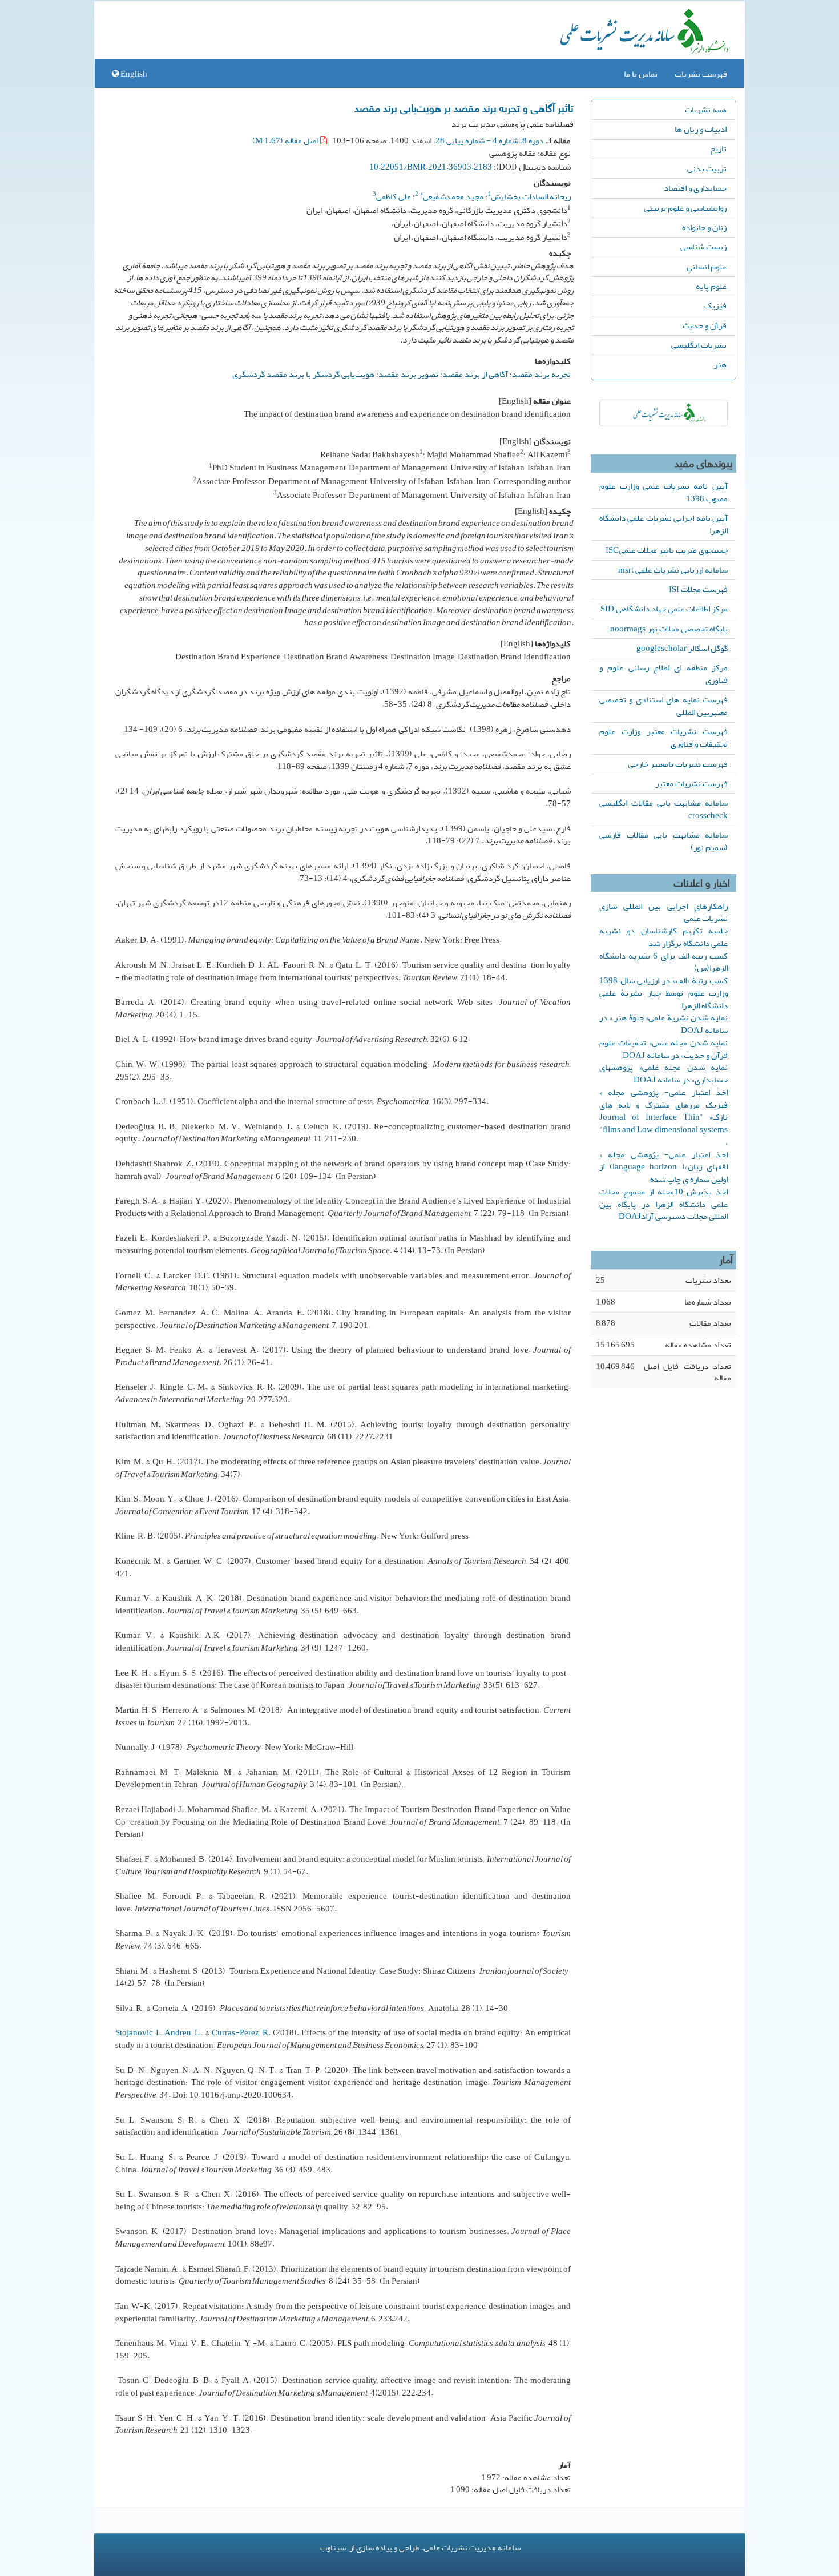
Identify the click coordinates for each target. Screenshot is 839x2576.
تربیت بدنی (707, 168)
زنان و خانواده (704, 227)
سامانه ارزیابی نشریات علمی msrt (673, 570)
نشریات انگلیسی (699, 345)
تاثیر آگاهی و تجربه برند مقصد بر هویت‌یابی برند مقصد (464, 107)
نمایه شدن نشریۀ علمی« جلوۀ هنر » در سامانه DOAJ (663, 1024)
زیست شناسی (703, 247)
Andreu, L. (183, 2032)
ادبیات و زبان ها (701, 129)
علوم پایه (711, 286)
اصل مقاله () (286, 140)
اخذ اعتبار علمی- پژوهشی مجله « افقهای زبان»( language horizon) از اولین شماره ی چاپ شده (663, 1167)
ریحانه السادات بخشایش (531, 196)
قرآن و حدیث (705, 325)
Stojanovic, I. (138, 2032)
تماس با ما (641, 74)
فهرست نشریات (701, 74)
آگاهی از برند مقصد (475, 374)
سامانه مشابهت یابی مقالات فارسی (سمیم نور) (663, 841)
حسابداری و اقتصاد (695, 188)
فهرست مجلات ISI (698, 589)
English (133, 74)
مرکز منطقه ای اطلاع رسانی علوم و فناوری (663, 674)
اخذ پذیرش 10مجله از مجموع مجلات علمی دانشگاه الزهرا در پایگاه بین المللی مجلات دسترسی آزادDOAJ (663, 1204)
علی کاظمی (394, 196)
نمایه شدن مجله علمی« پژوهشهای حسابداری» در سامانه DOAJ (663, 1073)
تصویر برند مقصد (408, 374)
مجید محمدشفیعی (452, 196)
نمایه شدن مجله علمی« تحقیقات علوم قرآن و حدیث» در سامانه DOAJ (663, 1049)
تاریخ (718, 148)
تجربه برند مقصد (541, 374)
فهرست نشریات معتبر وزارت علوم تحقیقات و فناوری (663, 738)
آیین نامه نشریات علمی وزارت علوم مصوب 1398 (663, 492)
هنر (720, 364)
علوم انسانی (707, 267)
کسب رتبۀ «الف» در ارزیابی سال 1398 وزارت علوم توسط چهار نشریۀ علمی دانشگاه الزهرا (663, 993)
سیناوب (333, 2547)
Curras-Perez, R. (241, 2032)
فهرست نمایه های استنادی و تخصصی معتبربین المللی (663, 706)
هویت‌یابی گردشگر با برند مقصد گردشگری (303, 374)
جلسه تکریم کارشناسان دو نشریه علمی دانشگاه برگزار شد (663, 937)
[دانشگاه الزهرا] (663, 413)
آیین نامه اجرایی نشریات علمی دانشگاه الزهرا (663, 524)
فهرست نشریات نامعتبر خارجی (678, 764)
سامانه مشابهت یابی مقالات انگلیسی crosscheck (663, 809)
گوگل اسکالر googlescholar (682, 648)
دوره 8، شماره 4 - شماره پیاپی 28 (489, 140)
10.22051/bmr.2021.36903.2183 (431, 167)
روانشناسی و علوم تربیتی (685, 208)
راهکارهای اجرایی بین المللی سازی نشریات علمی (663, 912)
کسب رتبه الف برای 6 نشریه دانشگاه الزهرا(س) (663, 962)
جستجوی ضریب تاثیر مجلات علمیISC (667, 550)
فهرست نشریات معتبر (691, 783)
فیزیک (715, 305)
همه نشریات (706, 110)
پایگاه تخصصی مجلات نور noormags (669, 629)
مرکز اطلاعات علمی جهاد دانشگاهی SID (664, 609)
